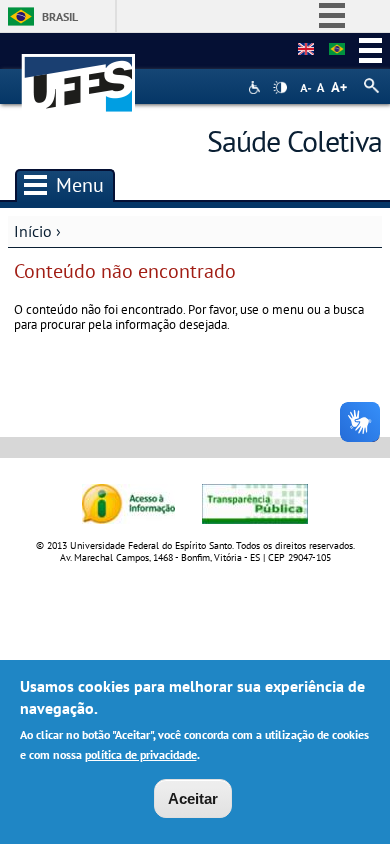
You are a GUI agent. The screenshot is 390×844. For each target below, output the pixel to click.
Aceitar (193, 798)
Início (33, 231)
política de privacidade (141, 754)
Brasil (60, 16)
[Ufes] (79, 73)
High (280, 88)
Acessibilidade (256, 87)
